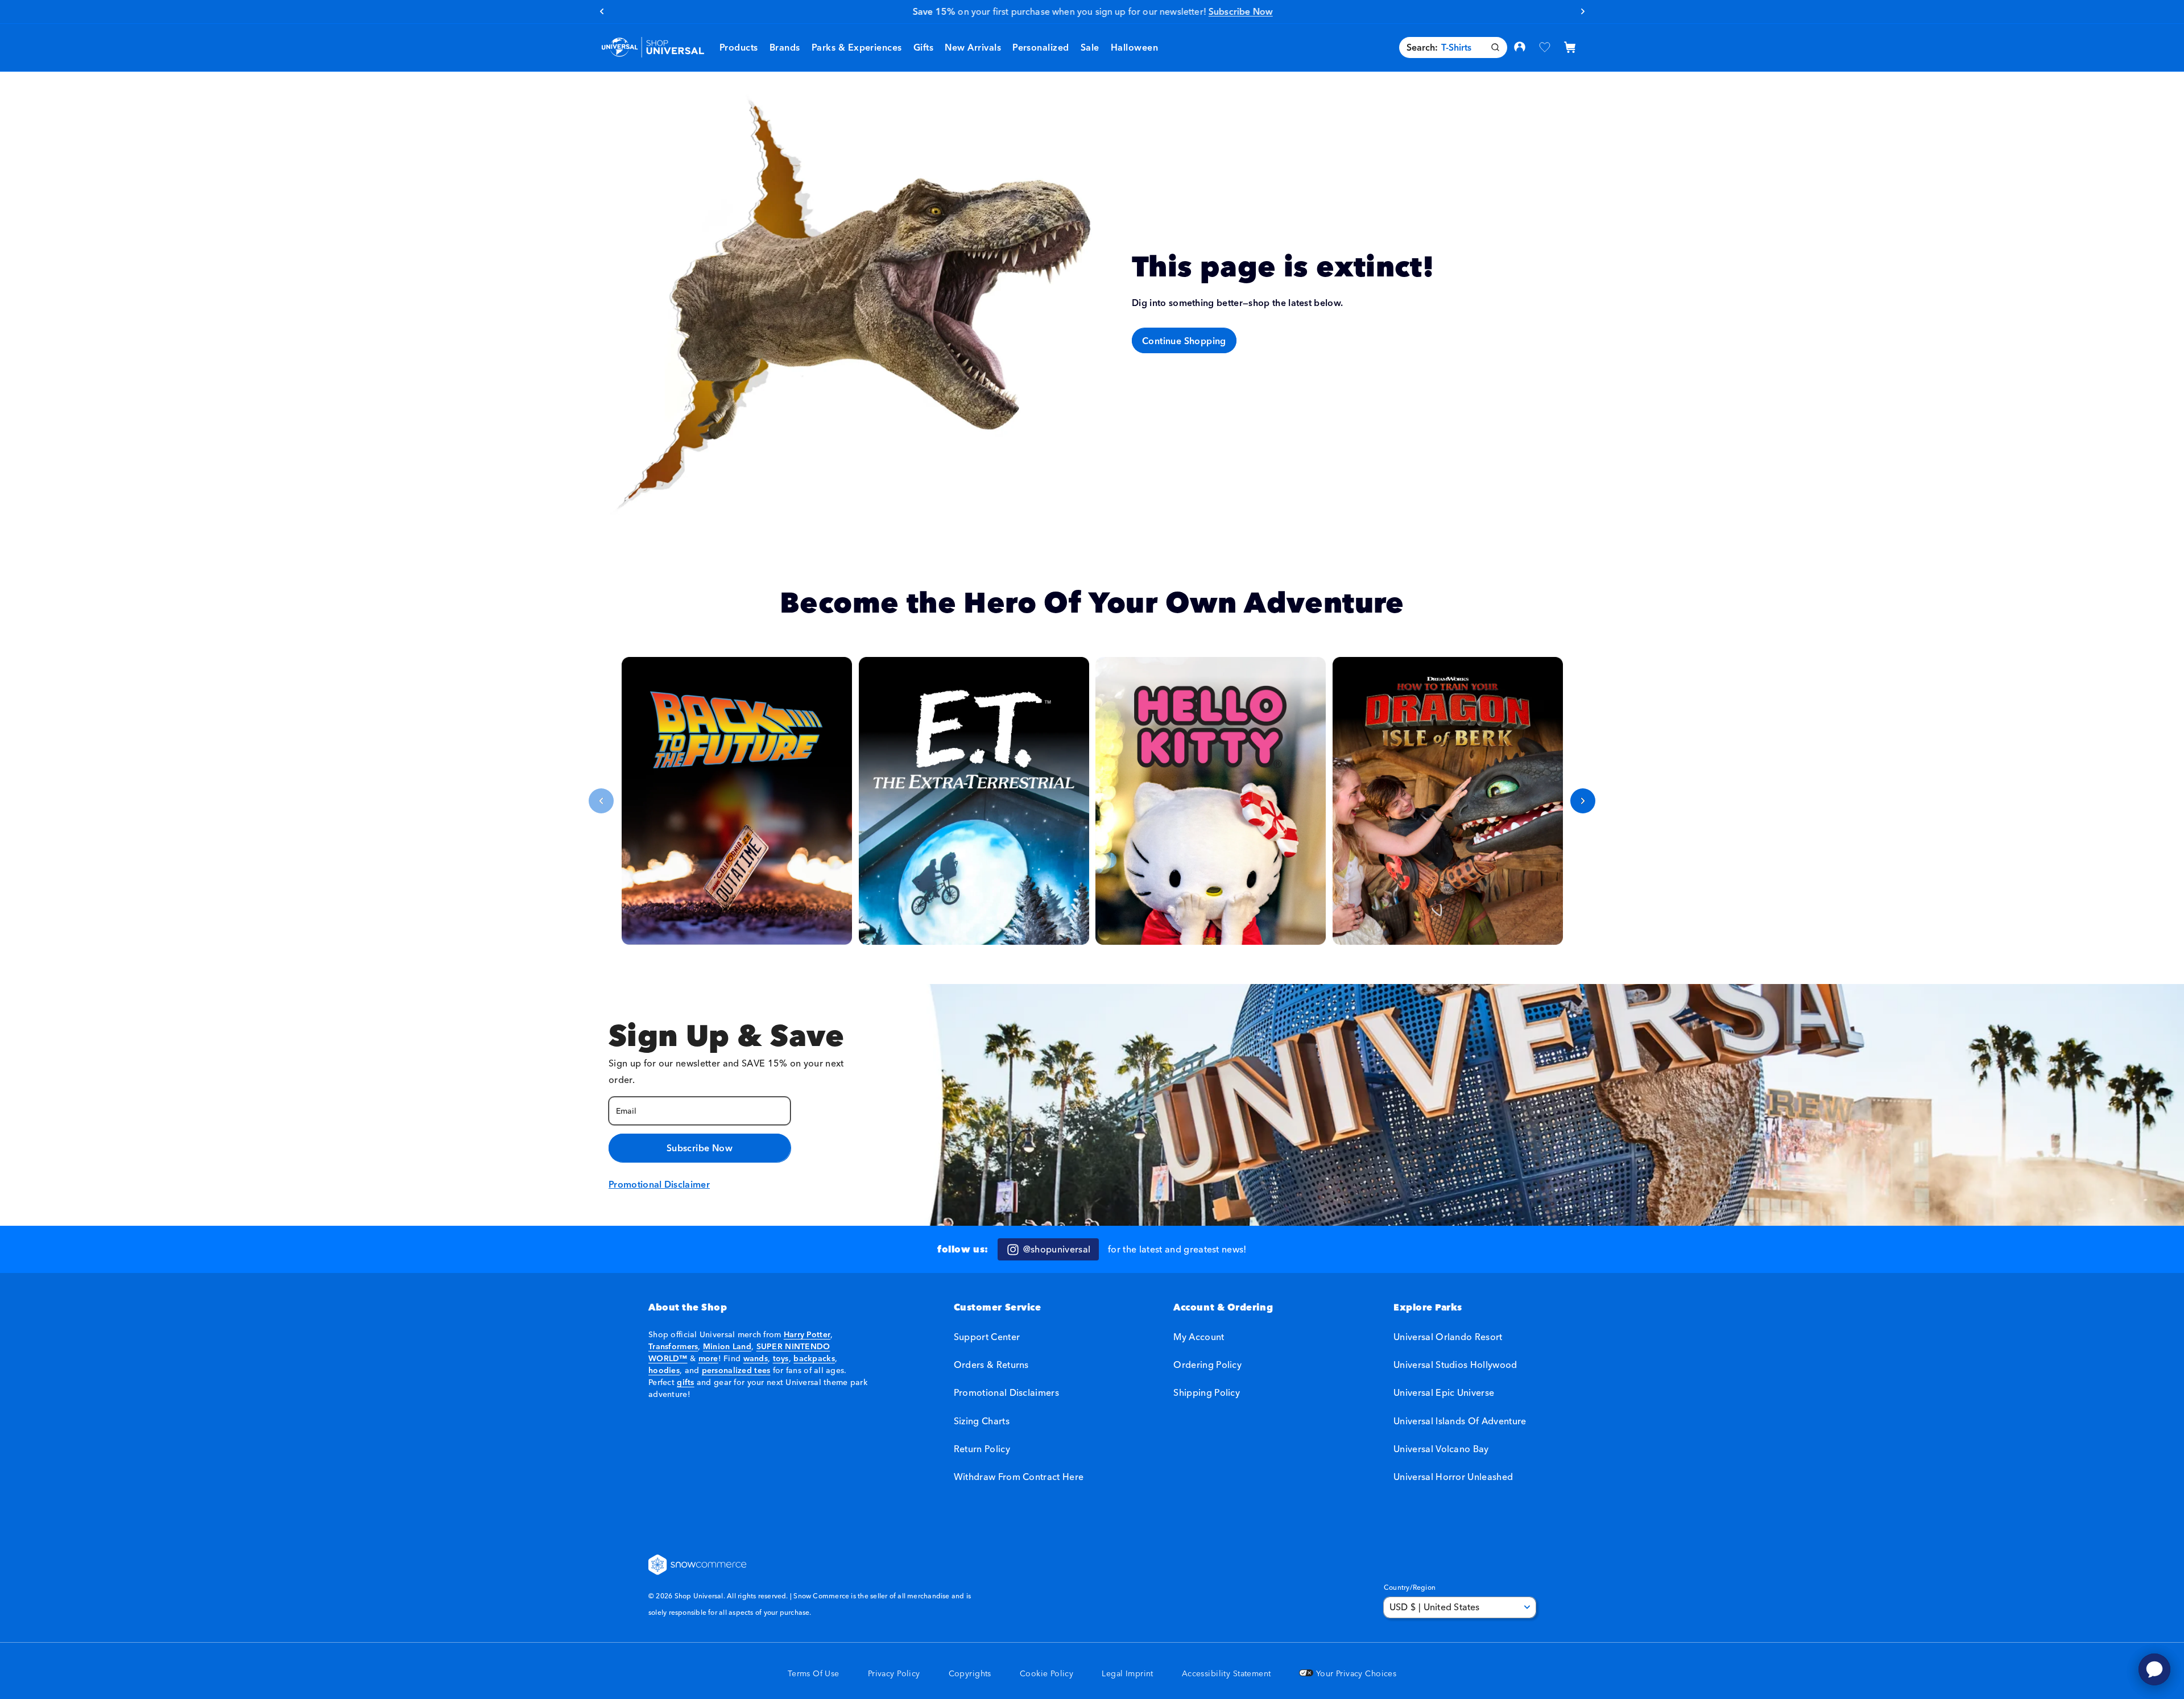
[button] (785, 47)
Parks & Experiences (857, 47)
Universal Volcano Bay (1441, 1449)
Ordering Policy (1207, 1365)
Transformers (673, 1346)
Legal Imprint (1127, 1674)
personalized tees (736, 1370)
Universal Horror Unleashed (1453, 1477)
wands (756, 1358)
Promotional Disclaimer (659, 1184)
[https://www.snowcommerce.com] (698, 1565)
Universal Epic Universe (1444, 1393)
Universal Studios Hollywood (1455, 1365)
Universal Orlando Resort (1448, 1337)
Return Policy (982, 1449)
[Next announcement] (1583, 11)
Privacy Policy (894, 1674)
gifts (685, 1382)
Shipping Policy (1207, 1393)
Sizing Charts (982, 1421)
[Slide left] (601, 801)
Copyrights (970, 1674)
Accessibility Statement (1227, 1674)
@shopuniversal (1057, 1249)
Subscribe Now (700, 1148)
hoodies (664, 1370)
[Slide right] (1583, 801)
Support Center (987, 1337)
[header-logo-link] (653, 47)
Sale (1090, 47)
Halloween (1134, 47)
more (708, 1358)
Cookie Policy (1046, 1674)
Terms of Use (814, 1674)
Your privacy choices (1355, 1674)
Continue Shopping (1184, 340)
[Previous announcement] (601, 11)
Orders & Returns (991, 1365)
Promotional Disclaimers (1006, 1393)
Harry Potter (807, 1334)
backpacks (814, 1358)
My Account (1199, 1337)
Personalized (1041, 47)
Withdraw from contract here (1019, 1477)
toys (781, 1358)
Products (739, 47)
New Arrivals (973, 47)
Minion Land (727, 1346)
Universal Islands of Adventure (1460, 1421)
